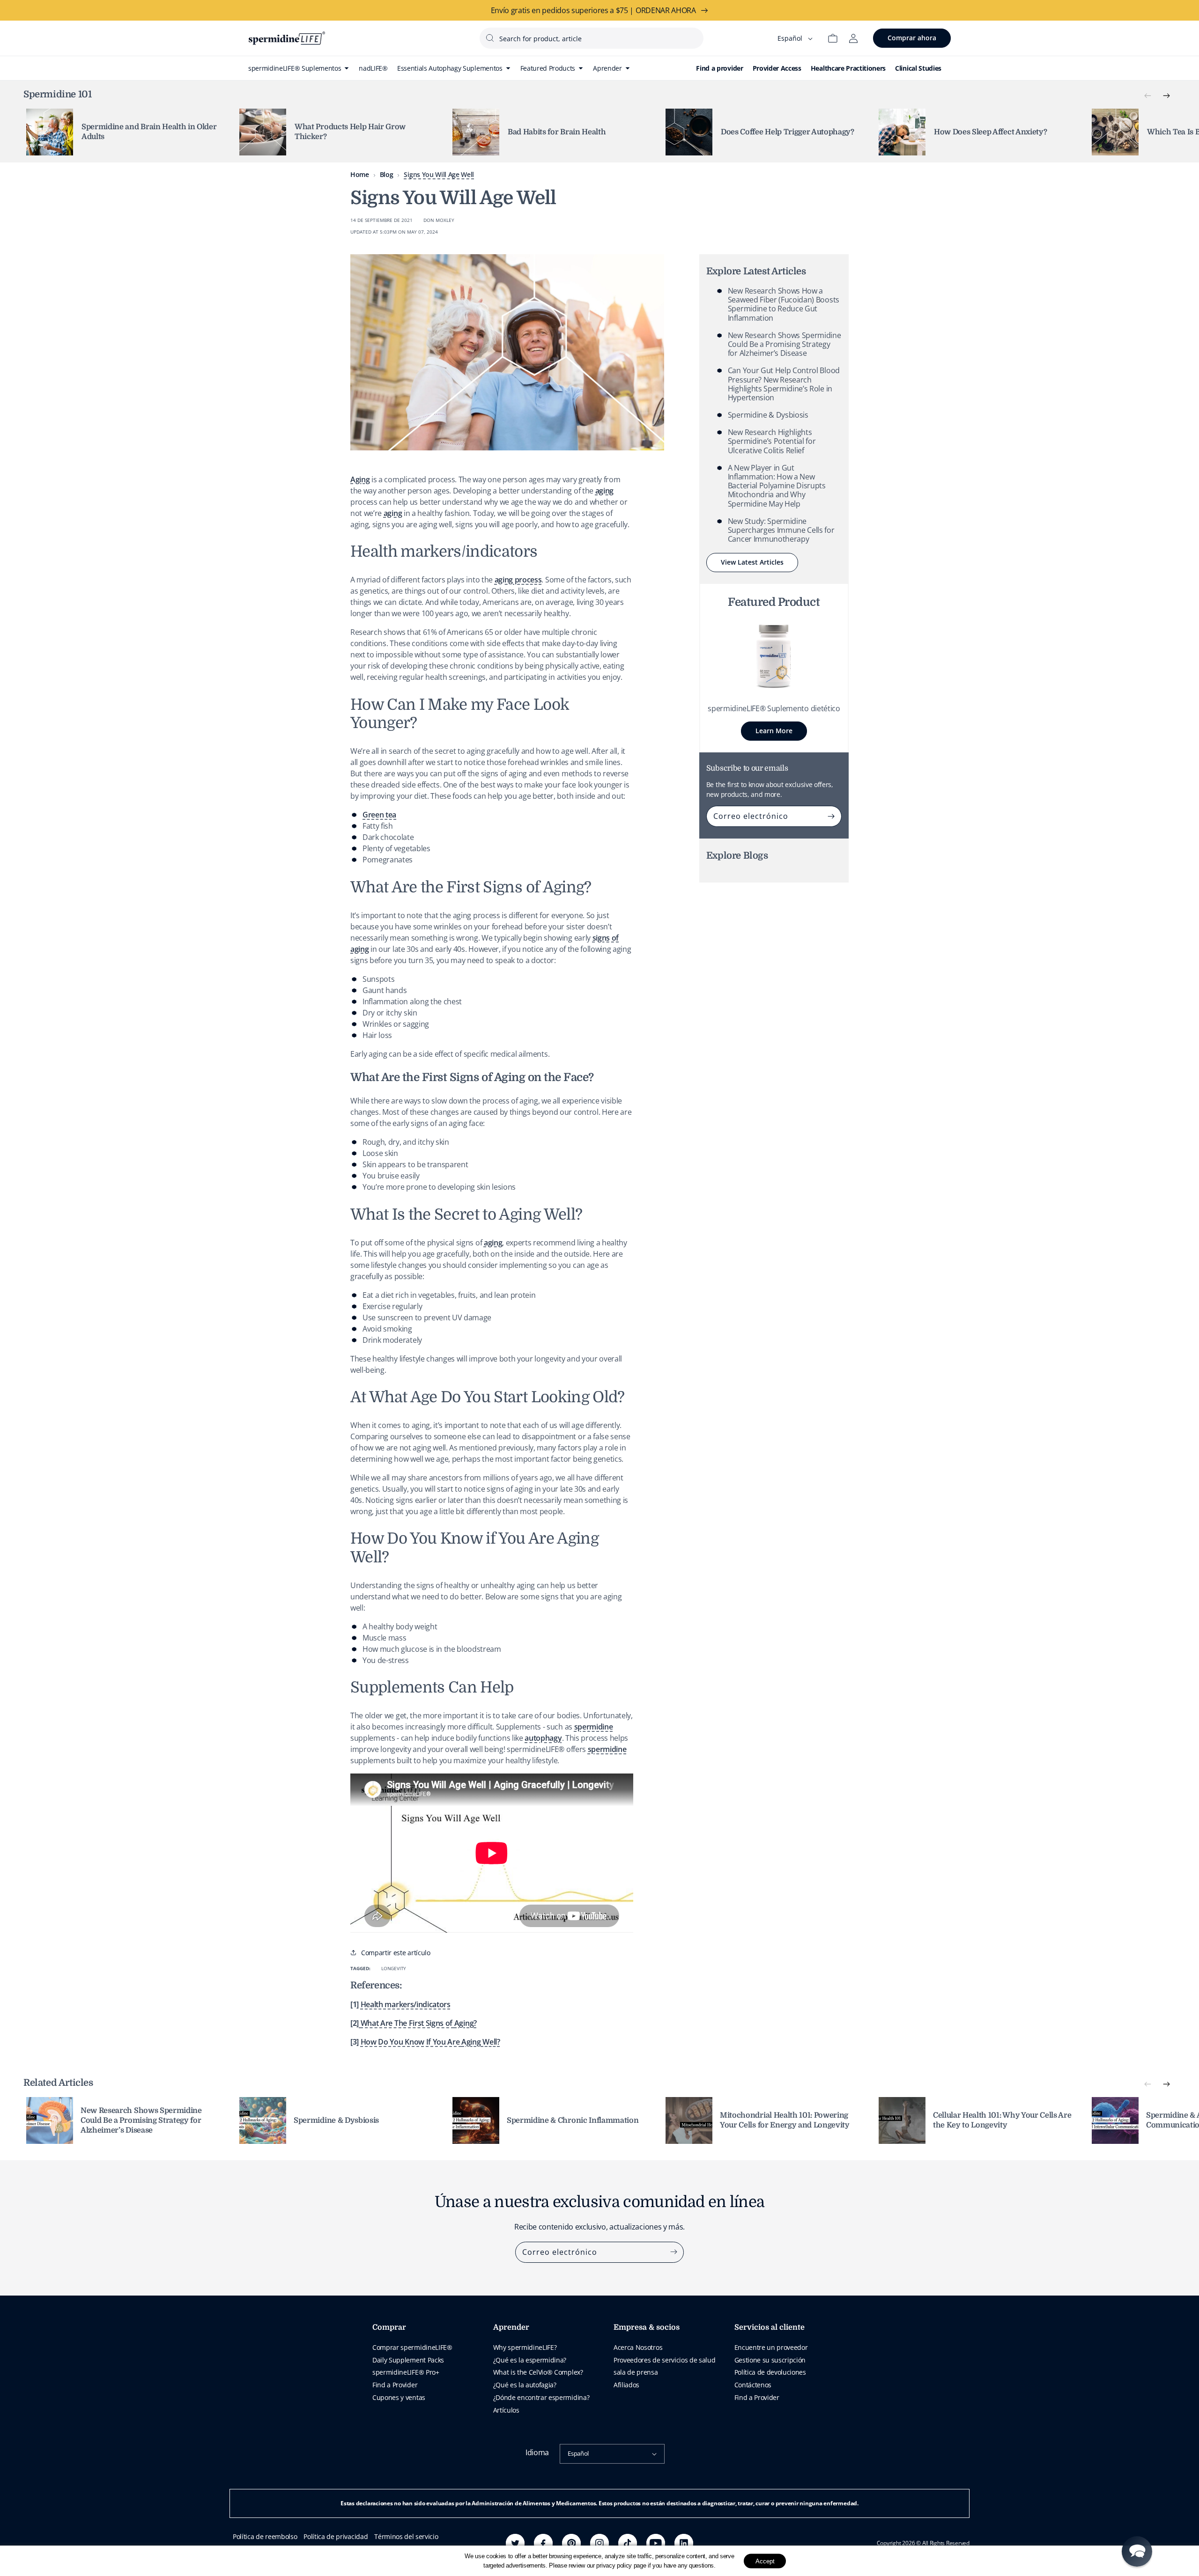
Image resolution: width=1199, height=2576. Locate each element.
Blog (387, 174)
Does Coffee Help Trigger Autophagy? (788, 132)
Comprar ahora (912, 38)
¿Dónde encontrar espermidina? (541, 2397)
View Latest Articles (752, 562)
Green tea (379, 815)
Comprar (389, 2327)
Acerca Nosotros (638, 2347)
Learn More (774, 731)
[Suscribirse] (831, 816)
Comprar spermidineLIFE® (412, 2347)
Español (578, 2453)
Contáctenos (753, 2385)
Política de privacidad (336, 2536)
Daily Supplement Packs (408, 2360)
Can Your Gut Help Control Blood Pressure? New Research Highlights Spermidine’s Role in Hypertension (784, 384)
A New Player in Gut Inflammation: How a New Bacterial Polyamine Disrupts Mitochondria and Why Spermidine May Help (777, 486)
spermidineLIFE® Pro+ (406, 2372)
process (518, 580)
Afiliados (626, 2385)
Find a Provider (395, 2385)
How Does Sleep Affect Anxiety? (990, 132)
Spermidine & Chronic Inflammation (573, 2120)
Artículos (506, 2410)
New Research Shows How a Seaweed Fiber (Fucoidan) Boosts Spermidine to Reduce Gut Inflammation (784, 304)
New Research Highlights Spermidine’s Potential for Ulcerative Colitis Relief (772, 441)
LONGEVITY (394, 1968)
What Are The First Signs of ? (419, 2023)
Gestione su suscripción (770, 2360)
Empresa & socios (647, 2327)
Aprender (511, 2327)
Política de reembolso (265, 2536)
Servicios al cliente (770, 2327)
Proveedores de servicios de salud (664, 2360)
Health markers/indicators (406, 2004)
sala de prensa (636, 2372)
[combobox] (592, 38)
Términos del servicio (406, 2536)
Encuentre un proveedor (771, 2347)
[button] (1137, 2551)
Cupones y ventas (399, 2397)
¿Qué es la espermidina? (530, 2360)
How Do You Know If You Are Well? (430, 2042)
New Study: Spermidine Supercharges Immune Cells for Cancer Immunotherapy (781, 530)
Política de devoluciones (770, 2372)
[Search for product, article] (490, 38)
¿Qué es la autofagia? (525, 2385)
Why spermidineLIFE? (525, 2347)
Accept (765, 2561)
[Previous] (1147, 96)
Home (360, 174)
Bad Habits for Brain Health (557, 132)
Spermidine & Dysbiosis (768, 415)
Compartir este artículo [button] (396, 1953)
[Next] (1166, 96)
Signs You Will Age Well (439, 174)
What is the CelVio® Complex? (538, 2372)
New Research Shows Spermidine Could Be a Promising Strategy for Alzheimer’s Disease (785, 344)
